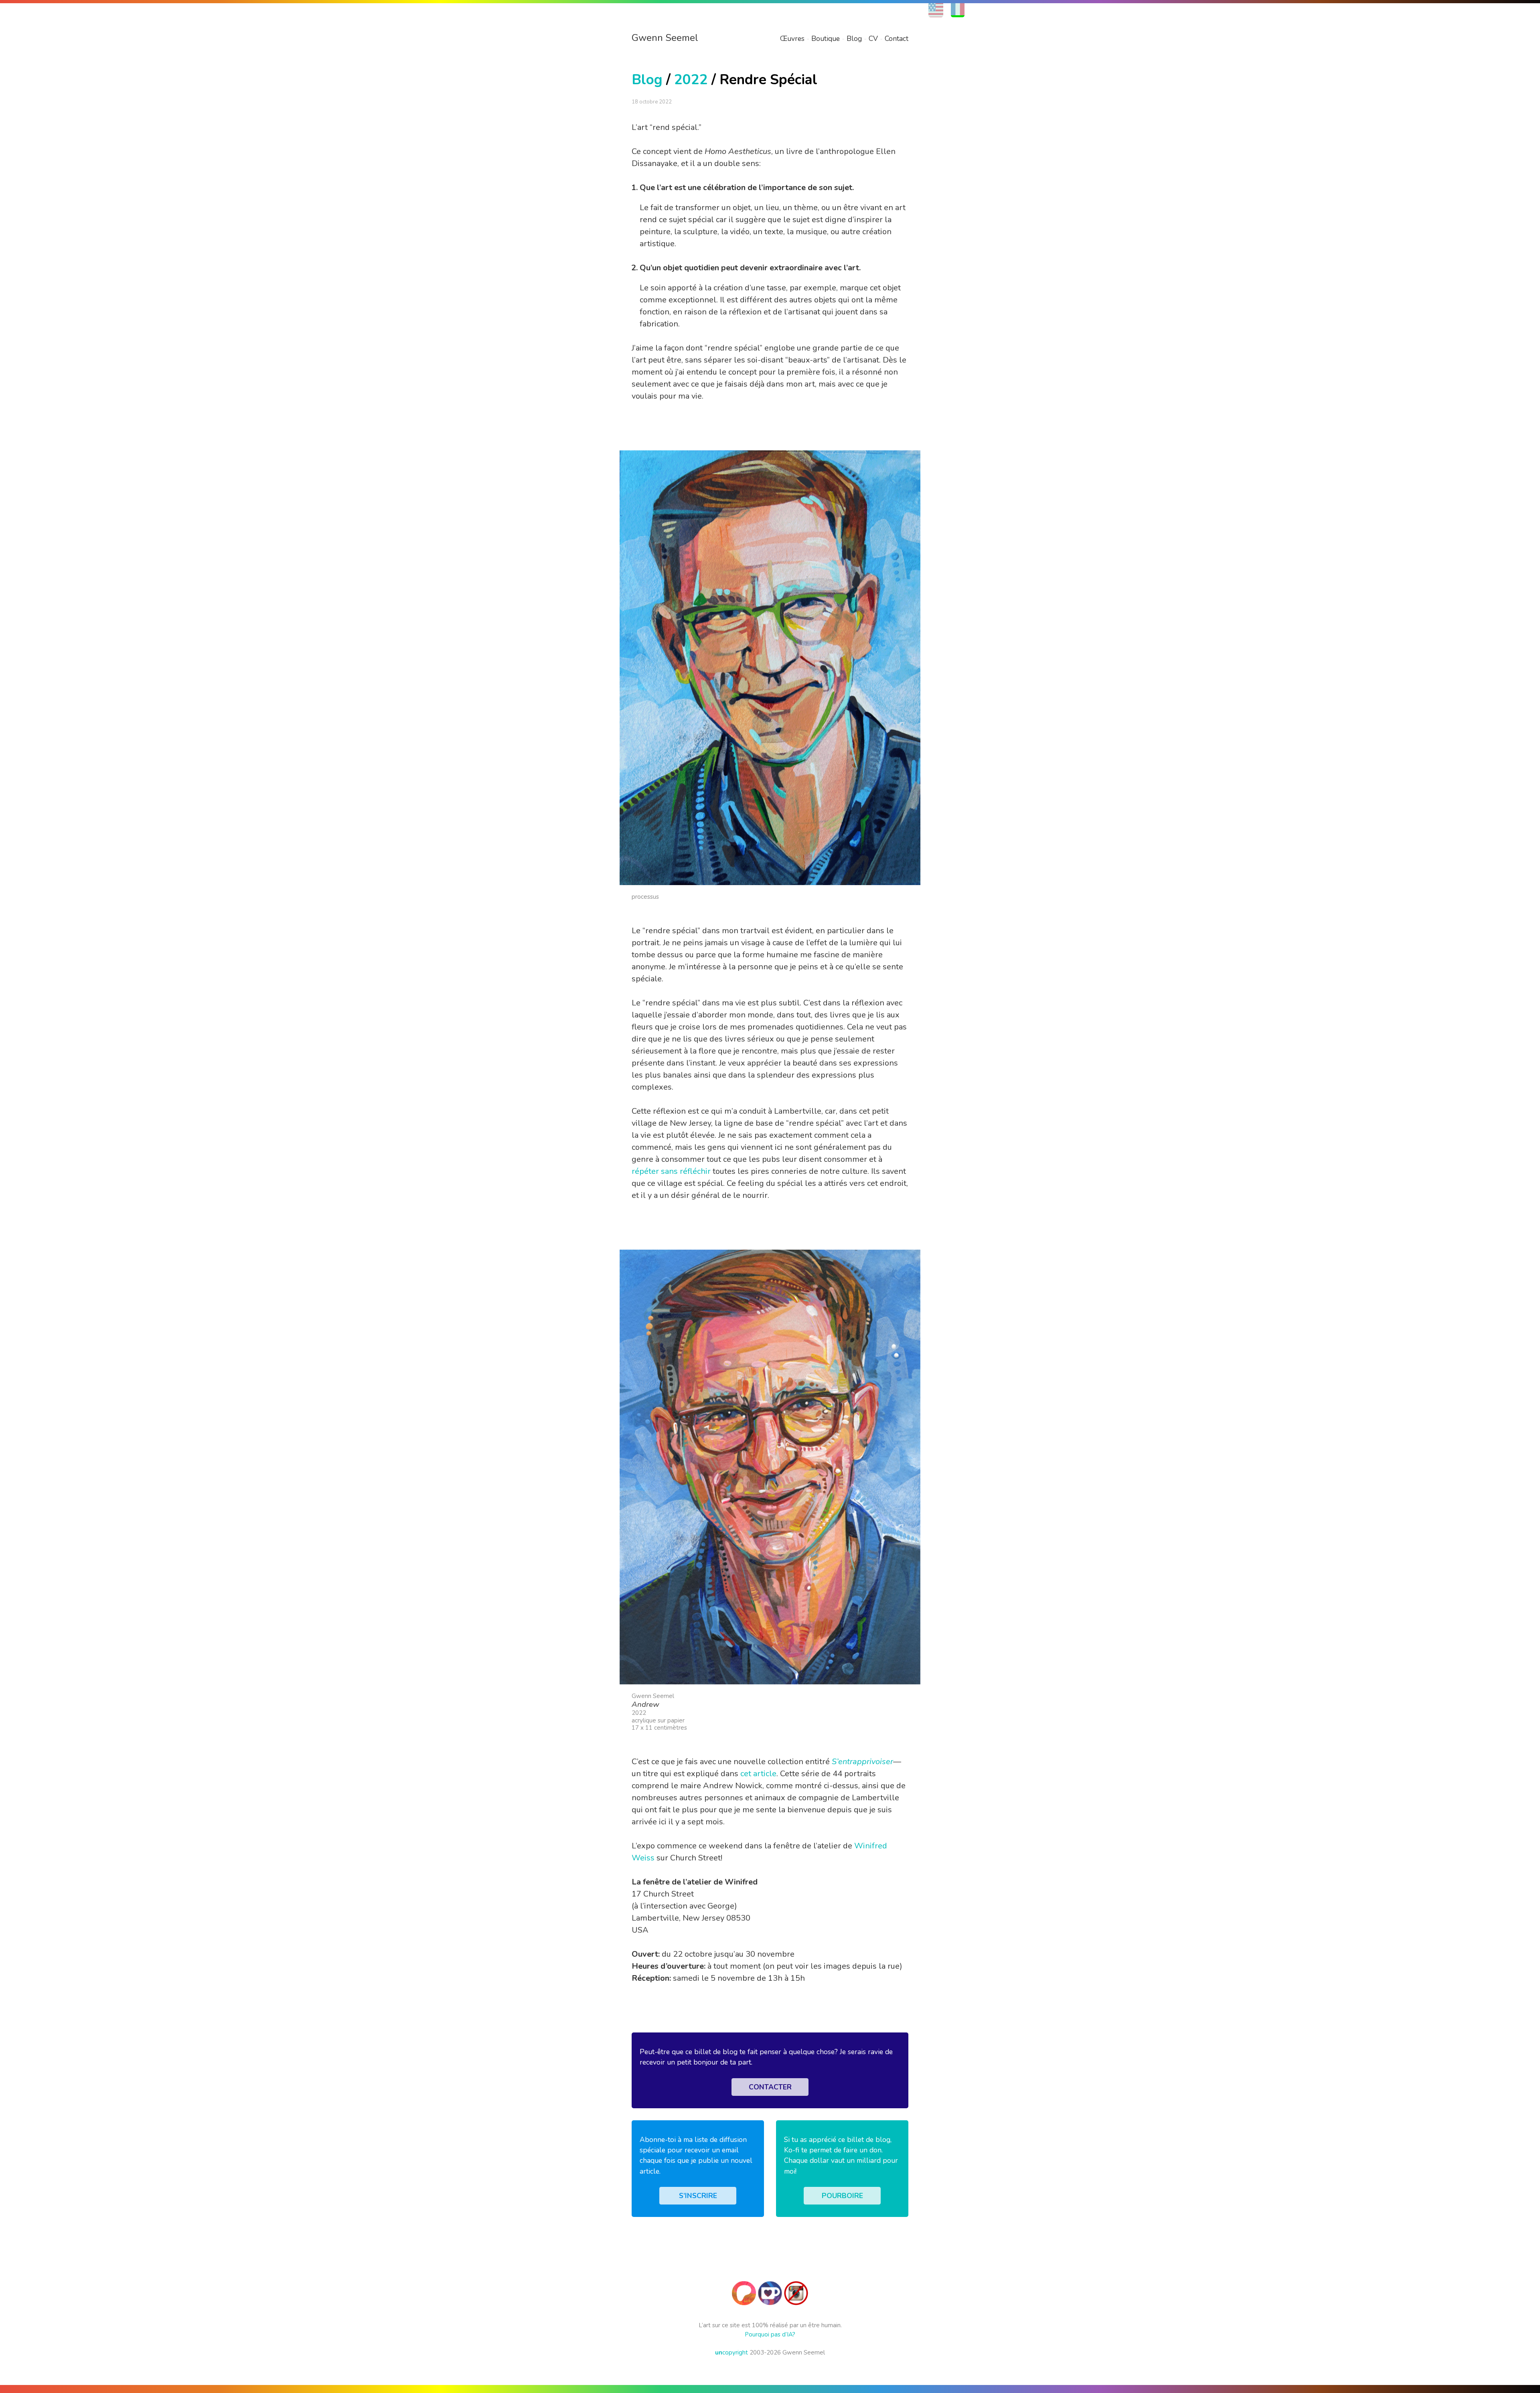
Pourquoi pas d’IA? (770, 2334)
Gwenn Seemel (665, 38)
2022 (691, 80)
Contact (897, 38)
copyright (731, 2352)
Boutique (826, 38)
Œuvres (792, 38)
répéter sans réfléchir (671, 1171)
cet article (758, 1774)
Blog (854, 38)
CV (873, 38)
